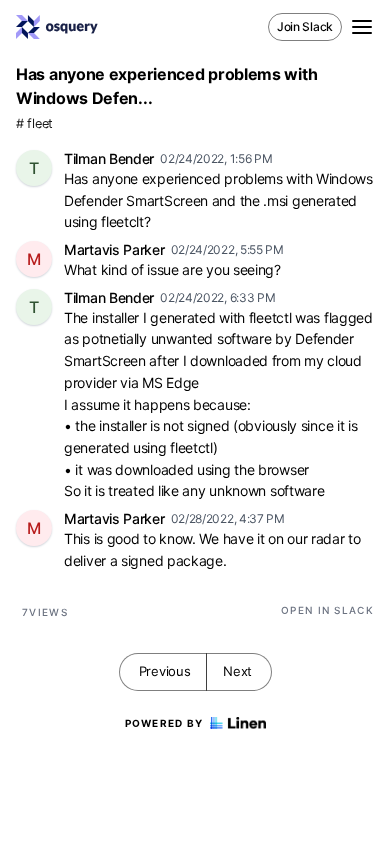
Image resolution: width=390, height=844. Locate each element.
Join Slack (305, 26)
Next (237, 671)
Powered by (164, 723)
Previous (165, 671)
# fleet (34, 123)
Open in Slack (327, 610)
